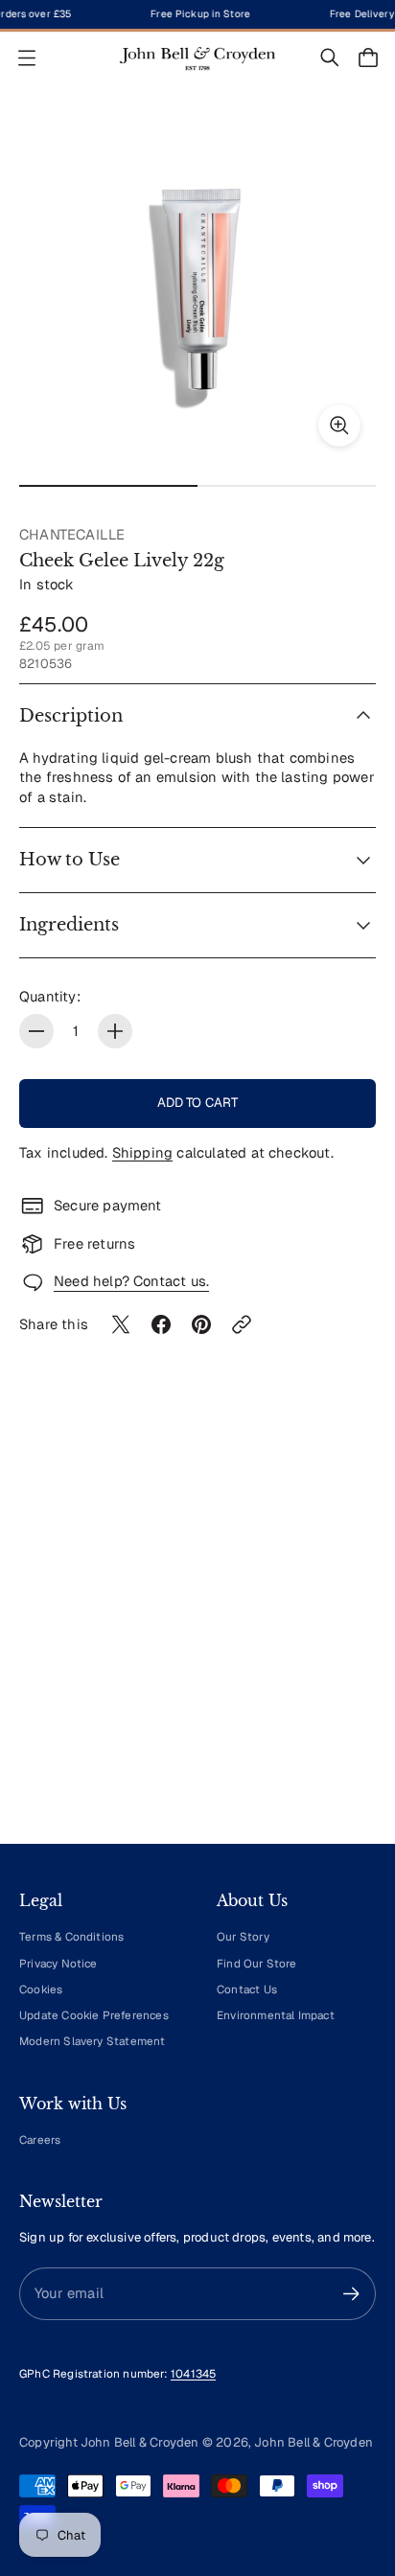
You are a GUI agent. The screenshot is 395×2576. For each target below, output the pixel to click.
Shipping (143, 1152)
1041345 (193, 2373)
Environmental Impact (276, 2015)
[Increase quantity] (115, 1031)
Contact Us (247, 1989)
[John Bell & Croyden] (197, 58)
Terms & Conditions (71, 1936)
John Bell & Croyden (314, 2442)
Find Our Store (257, 1963)
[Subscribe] (351, 2294)
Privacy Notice (58, 1963)
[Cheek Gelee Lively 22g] (197, 284)
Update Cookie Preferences (94, 2015)
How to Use (70, 860)
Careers (40, 2139)
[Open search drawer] (330, 57)
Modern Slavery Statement (93, 2041)
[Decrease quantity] (36, 1031)
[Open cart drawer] (368, 57)
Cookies (41, 1989)
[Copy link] (242, 1324)
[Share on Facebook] (161, 1324)
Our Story (243, 1936)
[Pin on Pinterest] (201, 1324)
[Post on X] (121, 1324)
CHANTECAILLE (72, 534)
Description (71, 716)
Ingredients (69, 925)
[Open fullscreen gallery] (339, 425)
